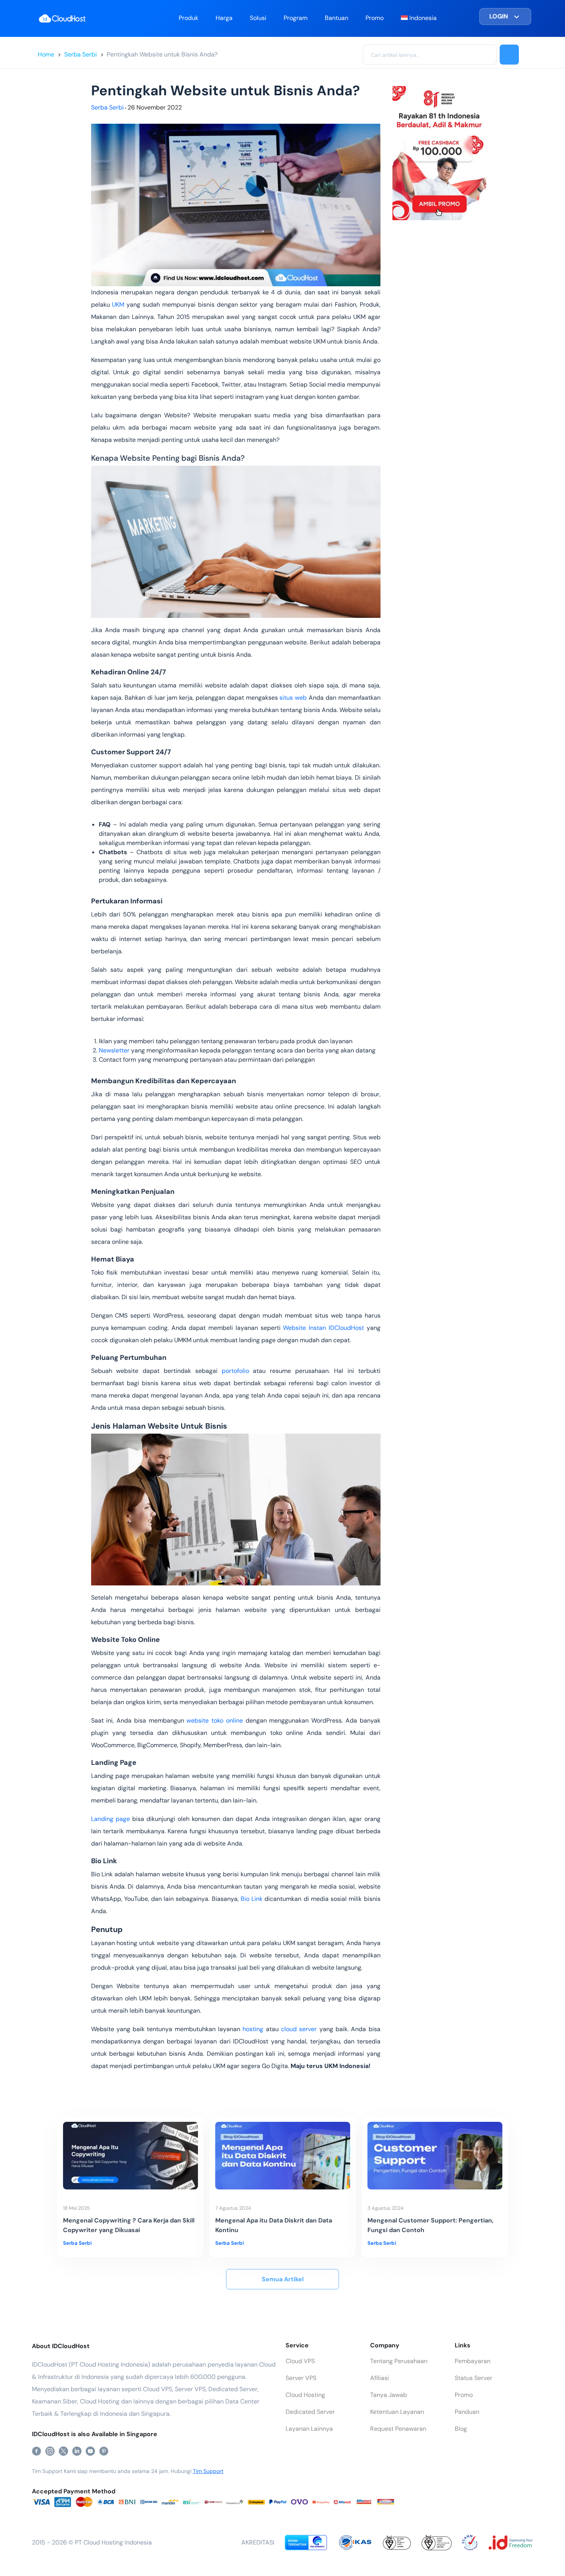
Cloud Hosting (305, 2395)
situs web (293, 698)
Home (46, 54)
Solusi (258, 18)
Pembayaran (473, 2361)
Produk (189, 18)
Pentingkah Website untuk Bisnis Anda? (162, 54)
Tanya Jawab (389, 2395)
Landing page (111, 1819)
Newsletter (114, 1050)
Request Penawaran (398, 2429)
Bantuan (337, 18)
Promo (375, 18)
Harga (224, 18)
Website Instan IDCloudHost (323, 1328)
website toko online (215, 1720)
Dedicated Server (310, 2412)
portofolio (235, 1371)
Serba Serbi (81, 54)
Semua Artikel (283, 2279)
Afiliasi (380, 2378)
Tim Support (208, 2471)
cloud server (299, 2029)
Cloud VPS (300, 2361)
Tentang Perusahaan (399, 2361)
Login (499, 16)
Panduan (467, 2412)
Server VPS (301, 2378)
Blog (461, 2429)
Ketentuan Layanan (397, 2412)
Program (296, 18)
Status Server (474, 2378)
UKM (118, 305)
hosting (253, 2029)
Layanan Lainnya (309, 2429)
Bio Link (252, 1899)
